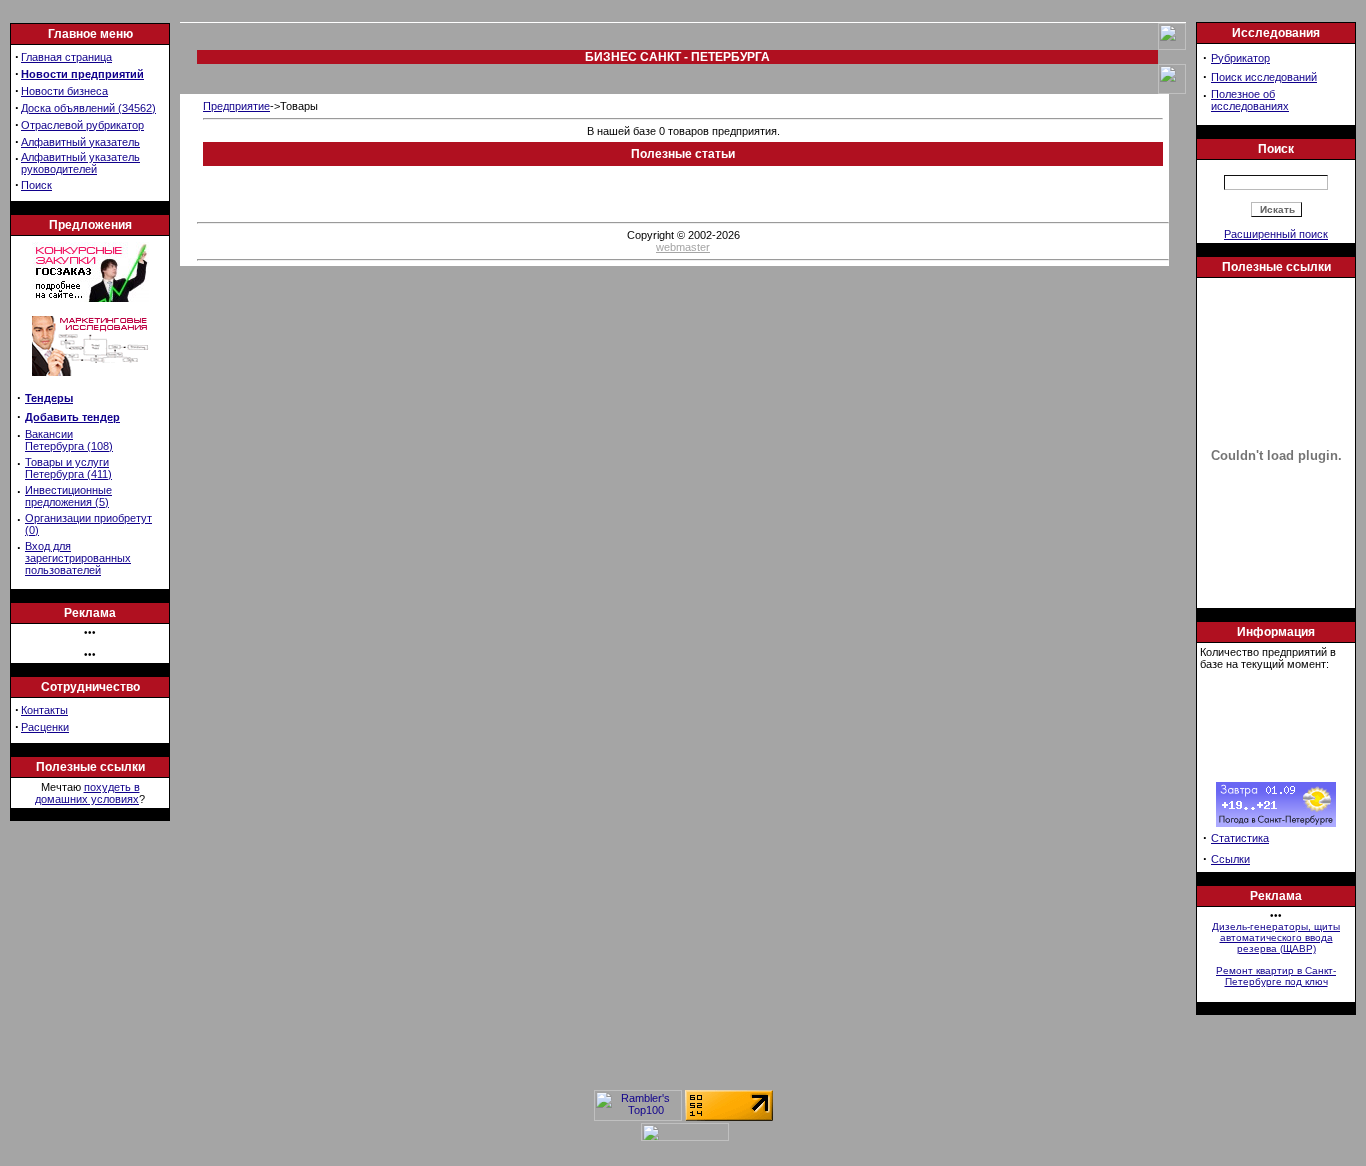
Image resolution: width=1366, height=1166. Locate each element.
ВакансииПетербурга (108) (69, 440)
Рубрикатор (1240, 58)
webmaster (683, 247)
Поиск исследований (1264, 77)
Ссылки (1230, 859)
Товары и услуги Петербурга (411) (68, 468)
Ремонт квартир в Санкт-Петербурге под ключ (1276, 976)
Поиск (36, 185)
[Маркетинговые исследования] (90, 382)
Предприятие (236, 106)
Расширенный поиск (1276, 234)
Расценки (45, 727)
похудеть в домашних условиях (87, 793)
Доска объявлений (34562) (88, 108)
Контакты (44, 710)
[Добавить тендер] (90, 298)
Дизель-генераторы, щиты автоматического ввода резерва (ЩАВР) (1276, 937)
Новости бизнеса (64, 91)
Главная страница (66, 57)
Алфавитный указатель (80, 142)
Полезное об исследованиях (1250, 100)
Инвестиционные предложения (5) (68, 496)
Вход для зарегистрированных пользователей (78, 558)
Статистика (1240, 838)
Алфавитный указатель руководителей (80, 163)
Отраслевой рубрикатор (82, 125)
